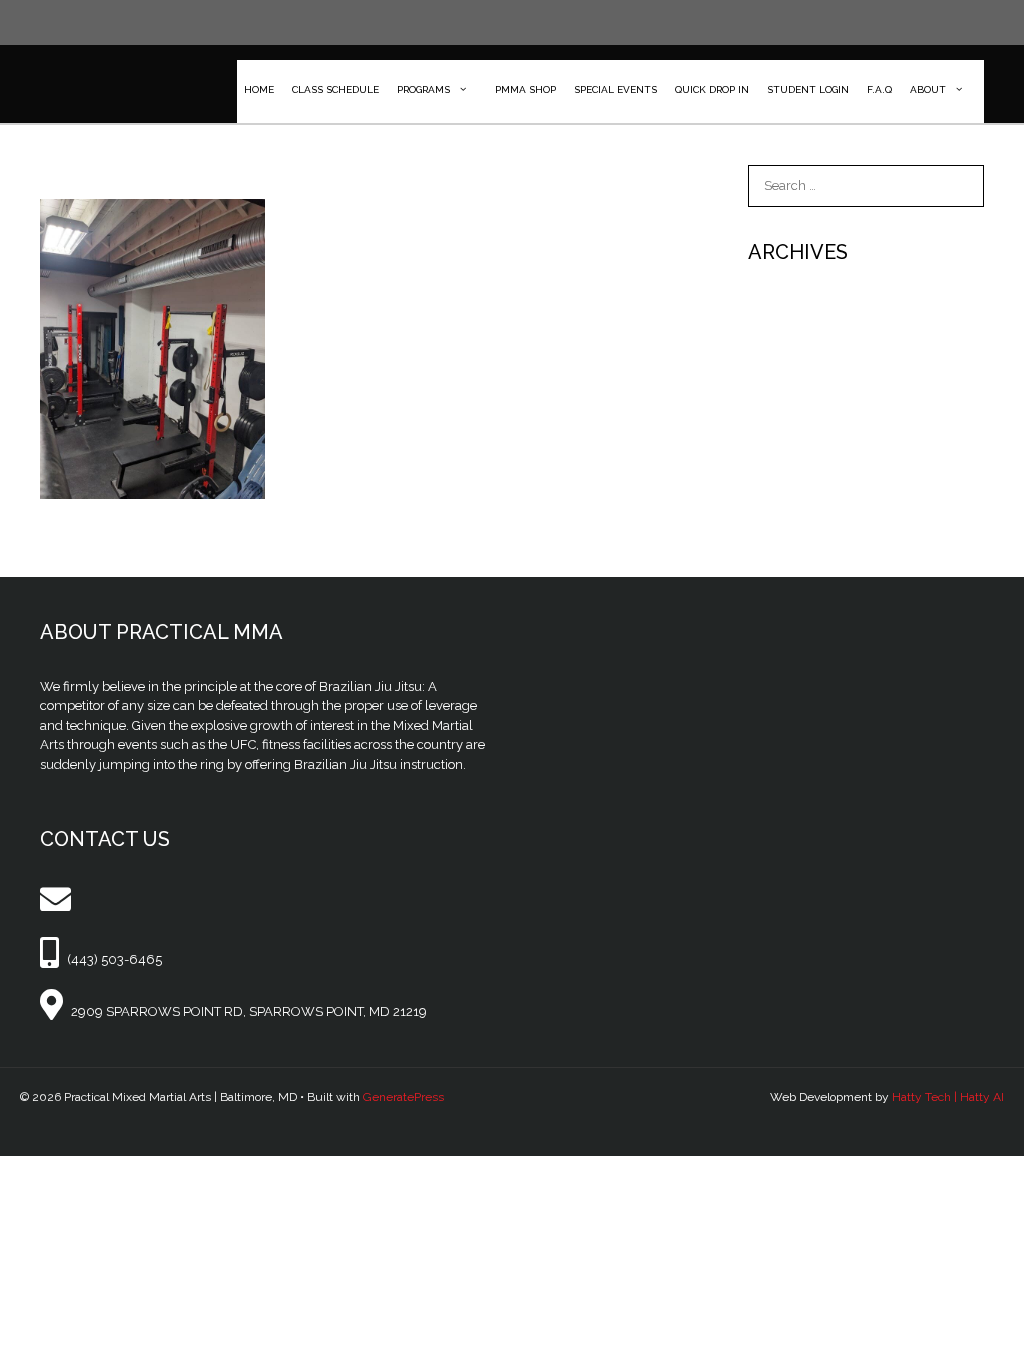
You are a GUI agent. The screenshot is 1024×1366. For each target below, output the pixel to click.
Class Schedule (335, 89)
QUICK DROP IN (712, 89)
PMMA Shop (525, 89)
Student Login (808, 89)
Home (259, 89)
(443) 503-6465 (114, 959)
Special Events (615, 89)
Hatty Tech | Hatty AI (948, 1097)
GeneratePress (403, 1097)
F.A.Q (879, 89)
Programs (423, 89)
